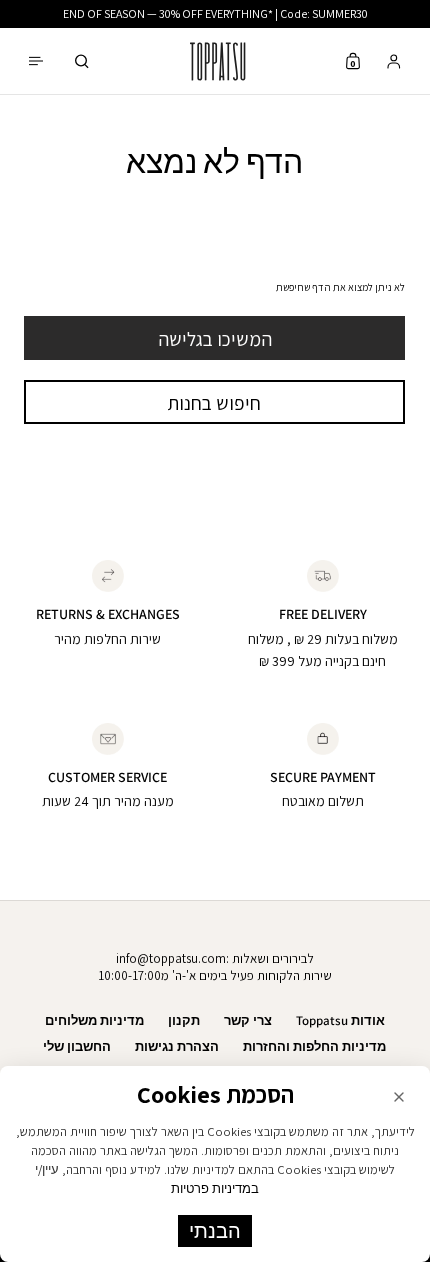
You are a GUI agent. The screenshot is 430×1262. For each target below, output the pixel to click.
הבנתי (215, 1231)
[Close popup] (399, 1097)
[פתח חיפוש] (82, 61)
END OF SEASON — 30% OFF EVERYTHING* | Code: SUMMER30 (215, 13)
